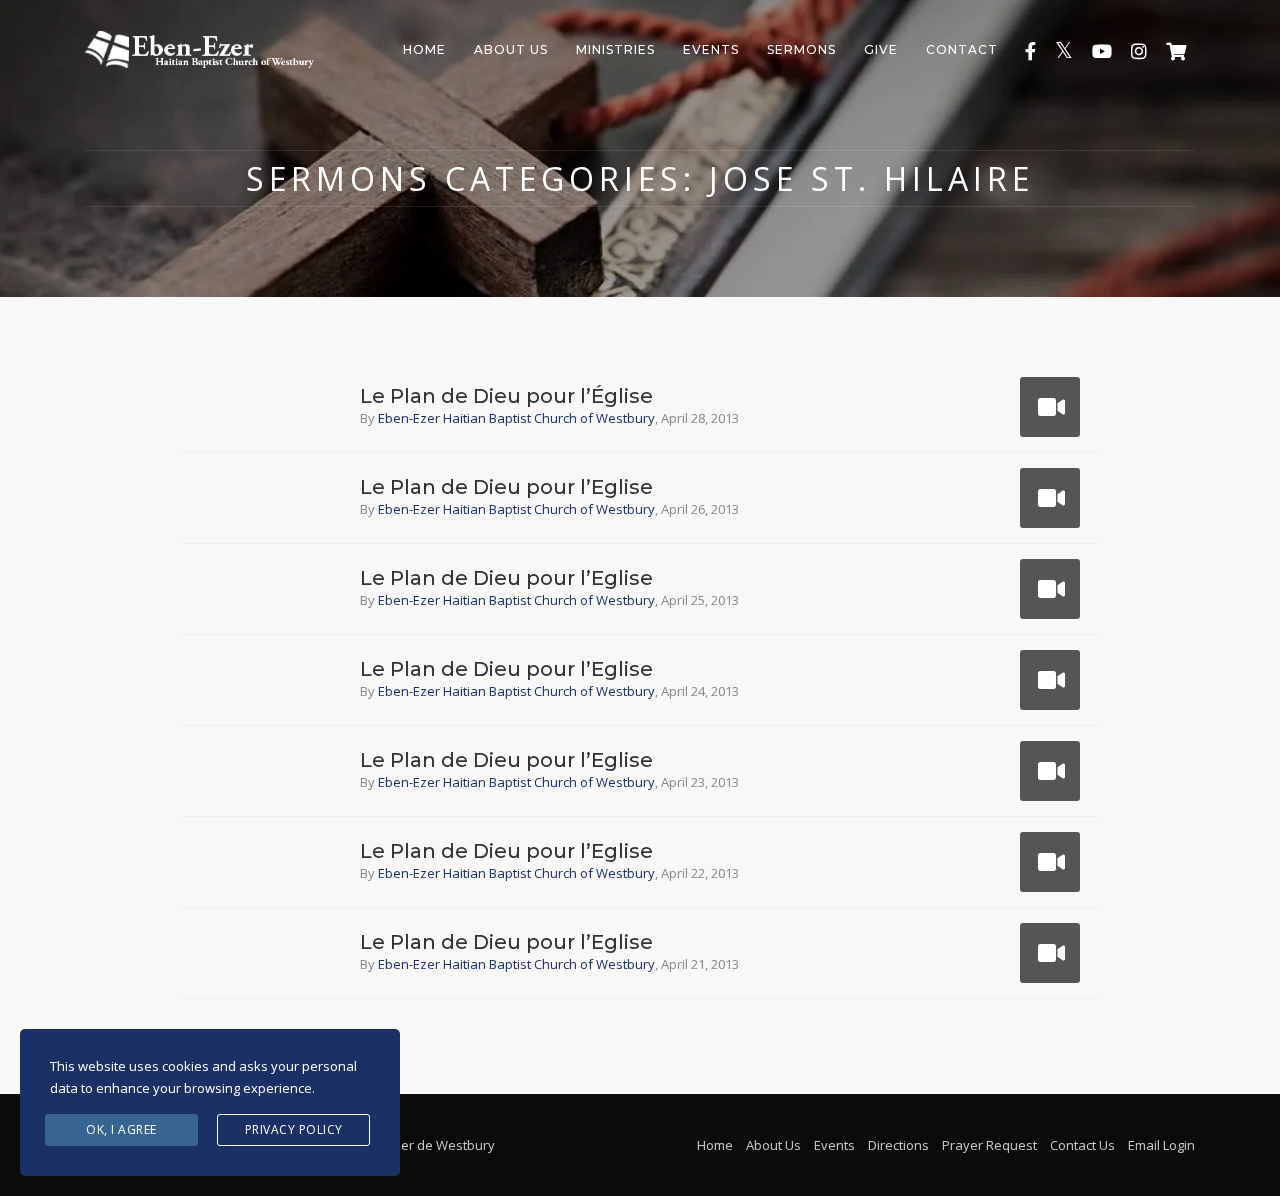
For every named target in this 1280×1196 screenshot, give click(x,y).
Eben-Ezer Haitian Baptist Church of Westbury (516, 418)
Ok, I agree (121, 1129)
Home (424, 49)
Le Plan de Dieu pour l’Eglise (506, 487)
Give (881, 49)
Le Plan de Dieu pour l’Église (506, 396)
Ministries (615, 49)
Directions (898, 1145)
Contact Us (1082, 1145)
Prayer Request (989, 1145)
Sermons (801, 49)
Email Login (1161, 1145)
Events (711, 49)
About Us (511, 49)
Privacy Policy (294, 1129)
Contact (962, 49)
